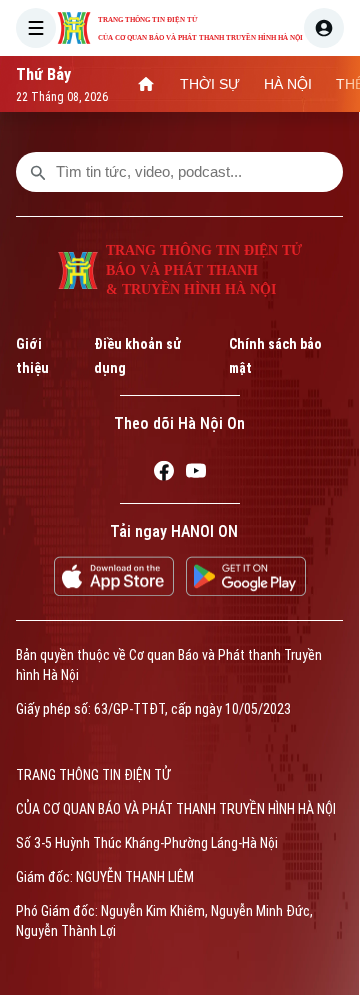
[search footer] (38, 172)
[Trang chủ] (146, 84)
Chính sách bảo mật (275, 356)
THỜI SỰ (210, 84)
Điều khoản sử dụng (137, 356)
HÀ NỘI (288, 84)
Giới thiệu (32, 356)
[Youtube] (196, 474)
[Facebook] (164, 474)
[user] (324, 28)
